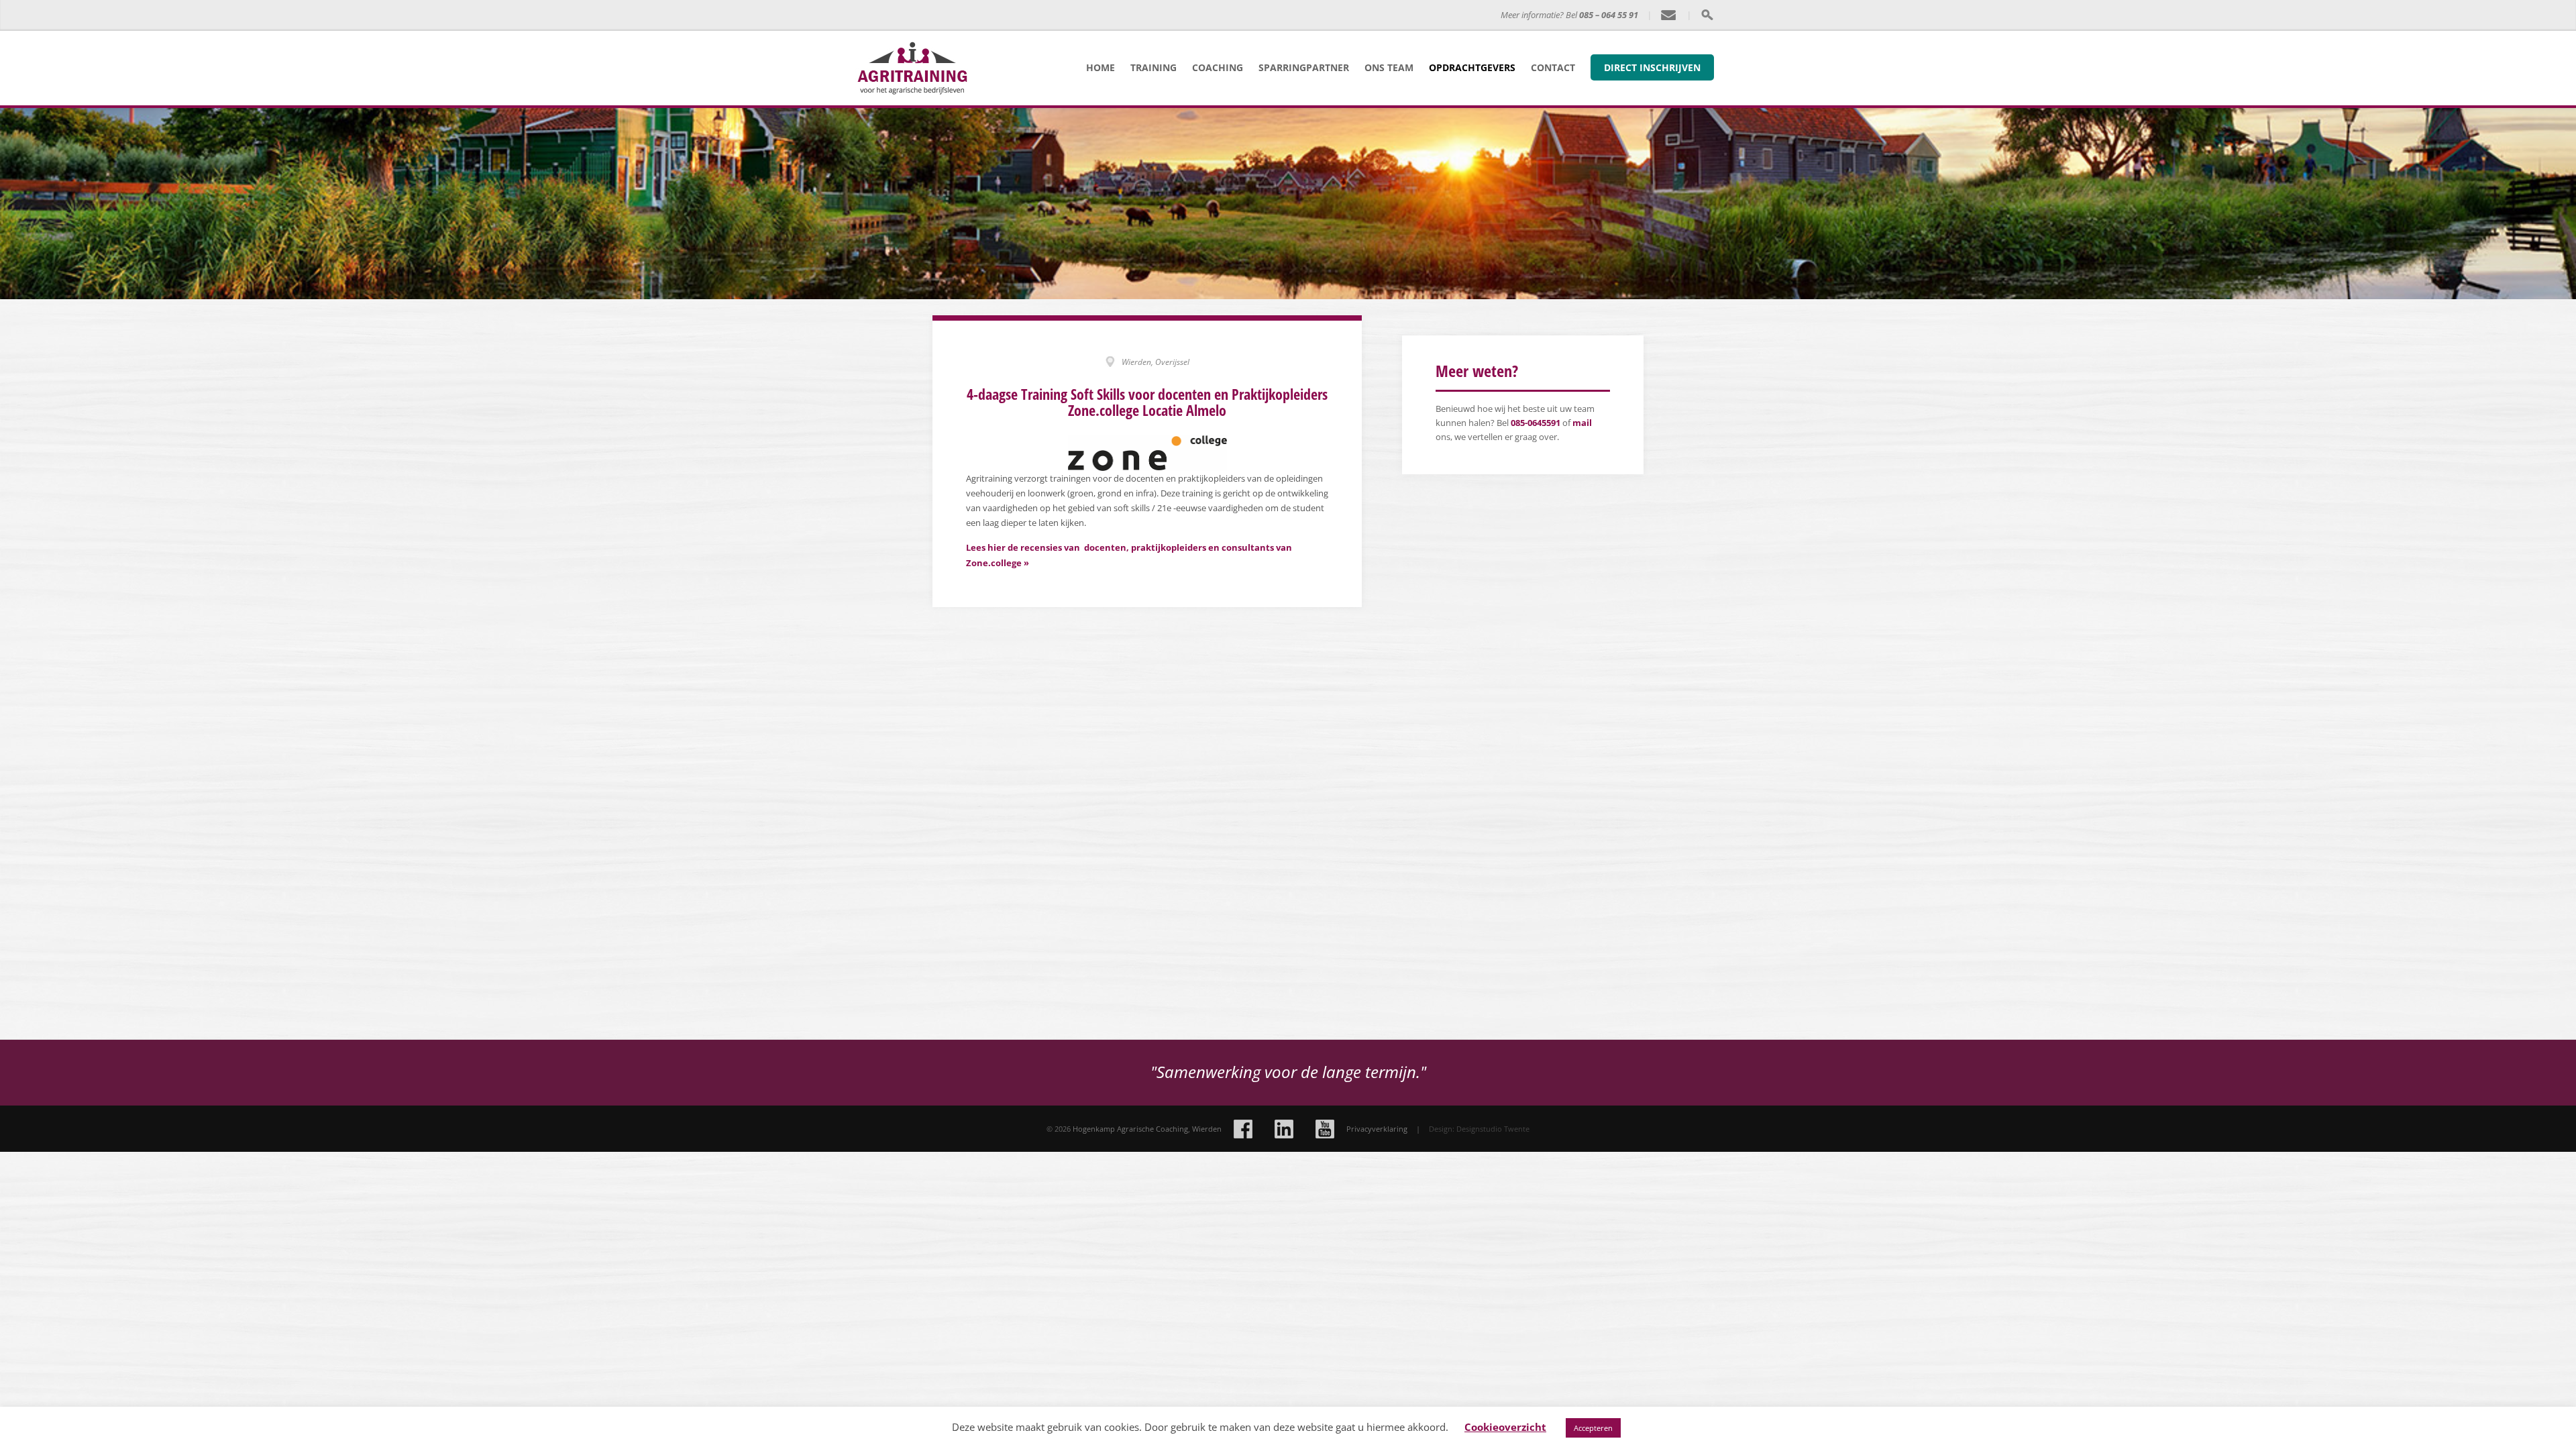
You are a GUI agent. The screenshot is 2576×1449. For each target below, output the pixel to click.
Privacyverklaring (1377, 1129)
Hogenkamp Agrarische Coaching (1119, 15)
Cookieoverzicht (1505, 1427)
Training (1153, 67)
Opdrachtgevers (1472, 67)
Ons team (1389, 67)
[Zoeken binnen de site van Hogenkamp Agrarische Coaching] (1707, 15)
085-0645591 (1536, 423)
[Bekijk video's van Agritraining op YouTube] (1325, 1129)
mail (1582, 423)
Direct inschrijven (1652, 67)
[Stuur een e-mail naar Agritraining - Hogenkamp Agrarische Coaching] (1669, 15)
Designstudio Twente (1493, 1129)
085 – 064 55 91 (1609, 15)
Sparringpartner (1304, 67)
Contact (1553, 67)
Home (1101, 67)
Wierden (1207, 1129)
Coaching (1218, 67)
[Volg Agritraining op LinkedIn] (1284, 1129)
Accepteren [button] (1593, 1428)
